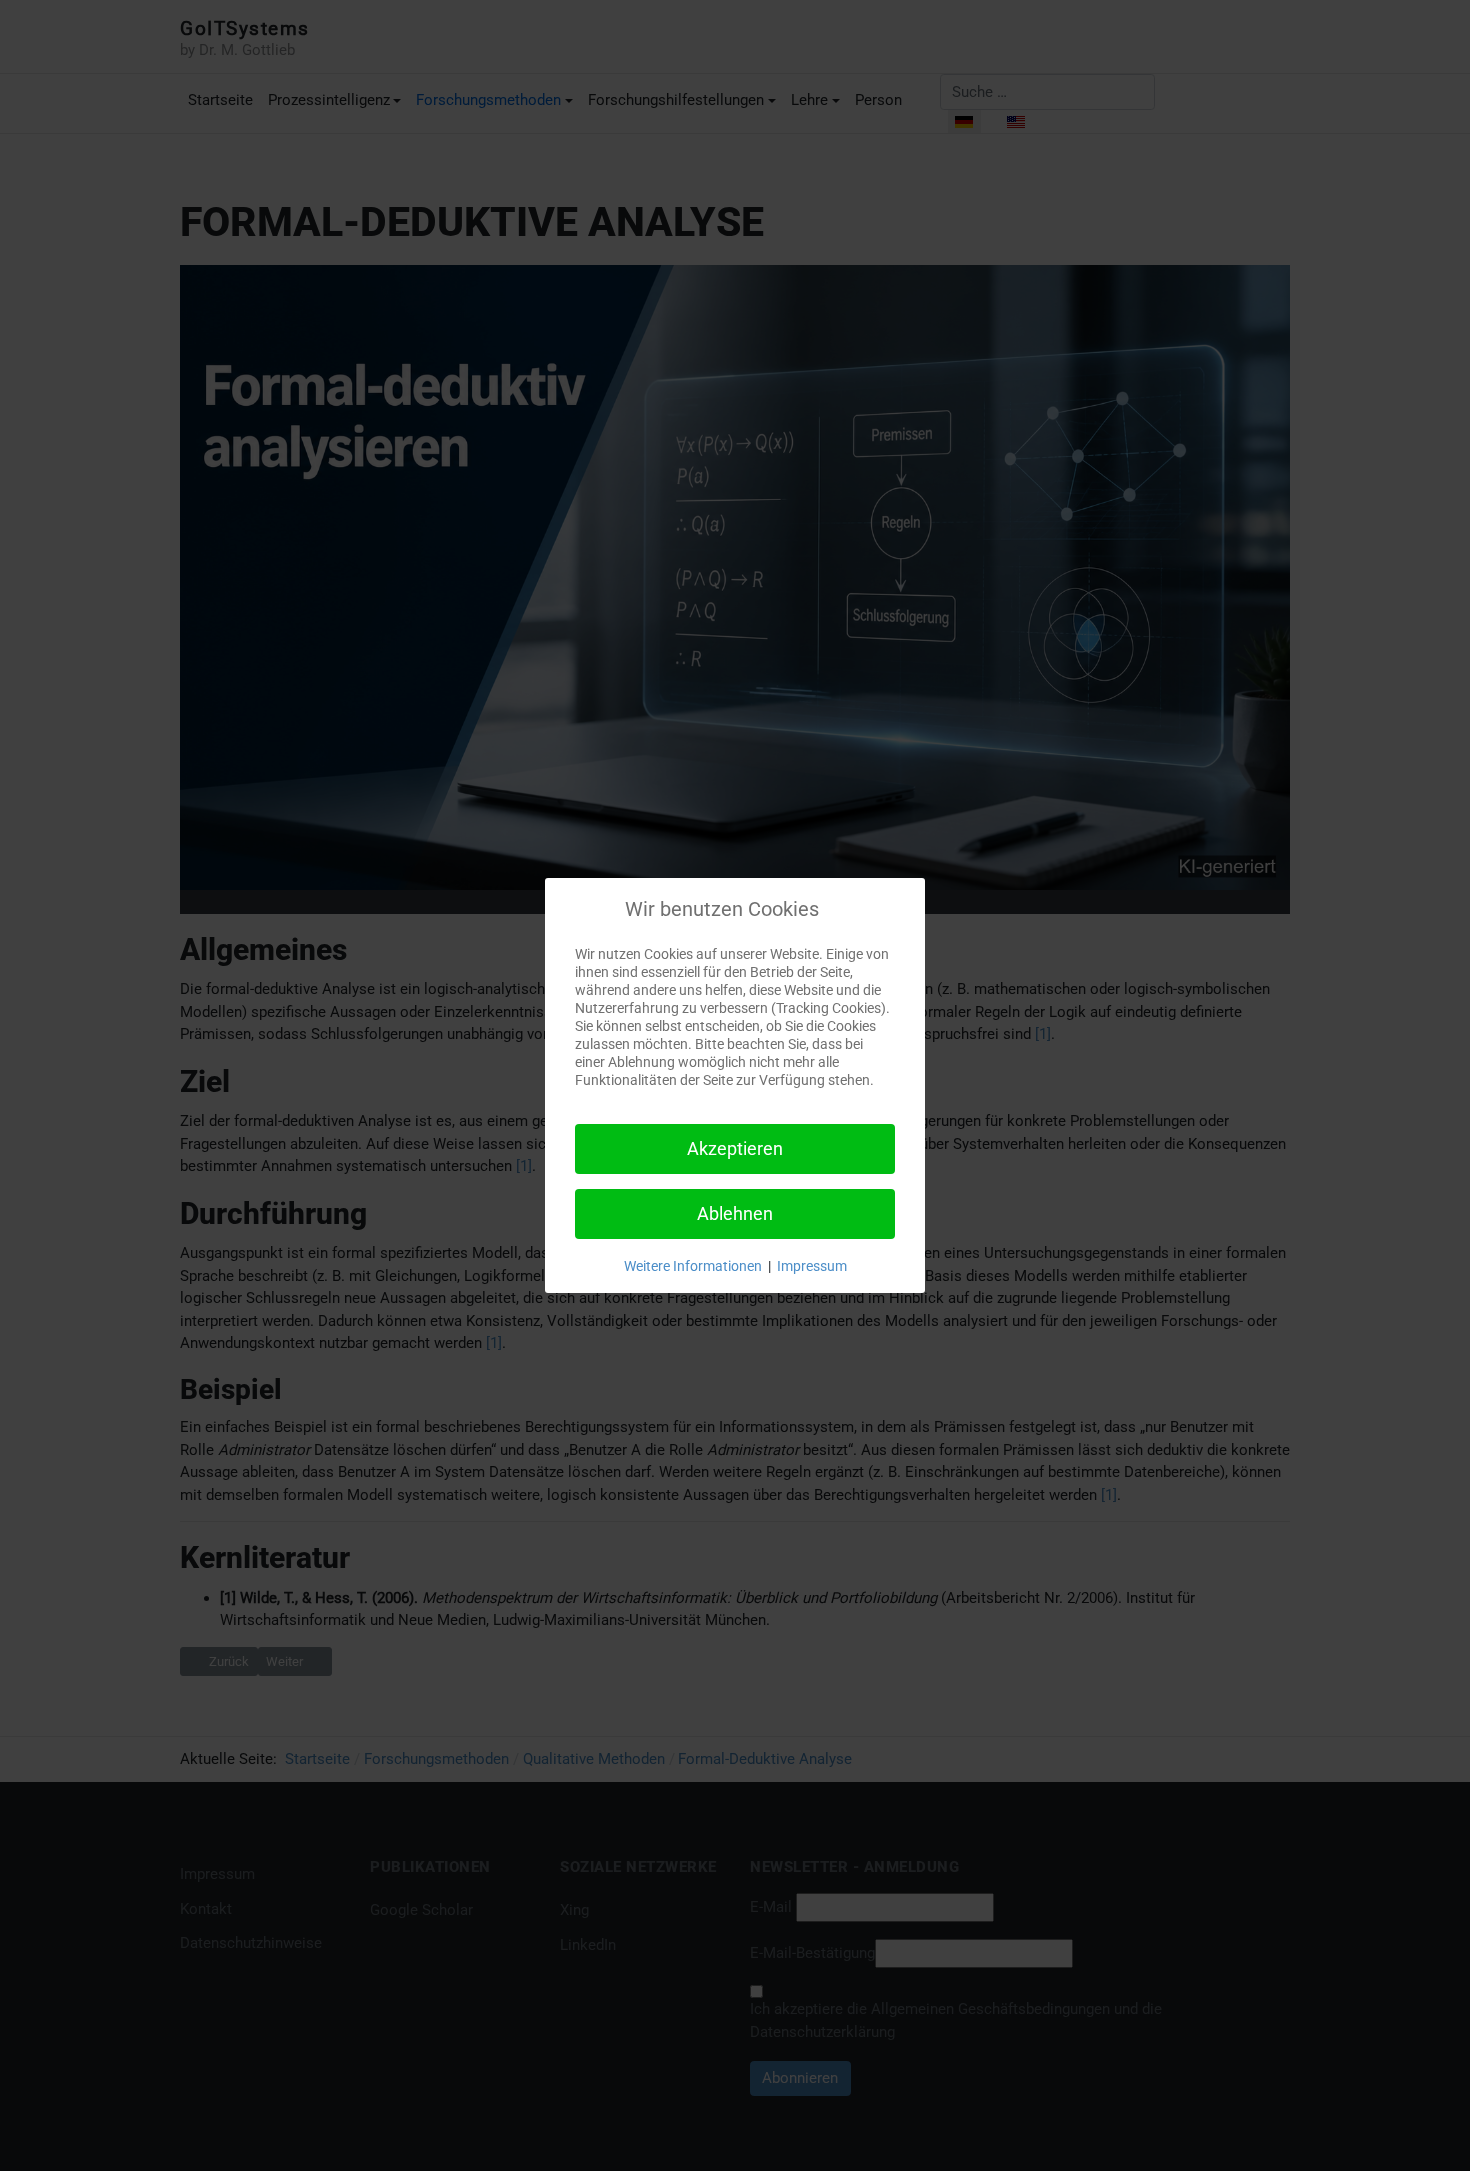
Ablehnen (735, 1213)
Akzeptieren (735, 1148)
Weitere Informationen (693, 1266)
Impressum (812, 1266)
